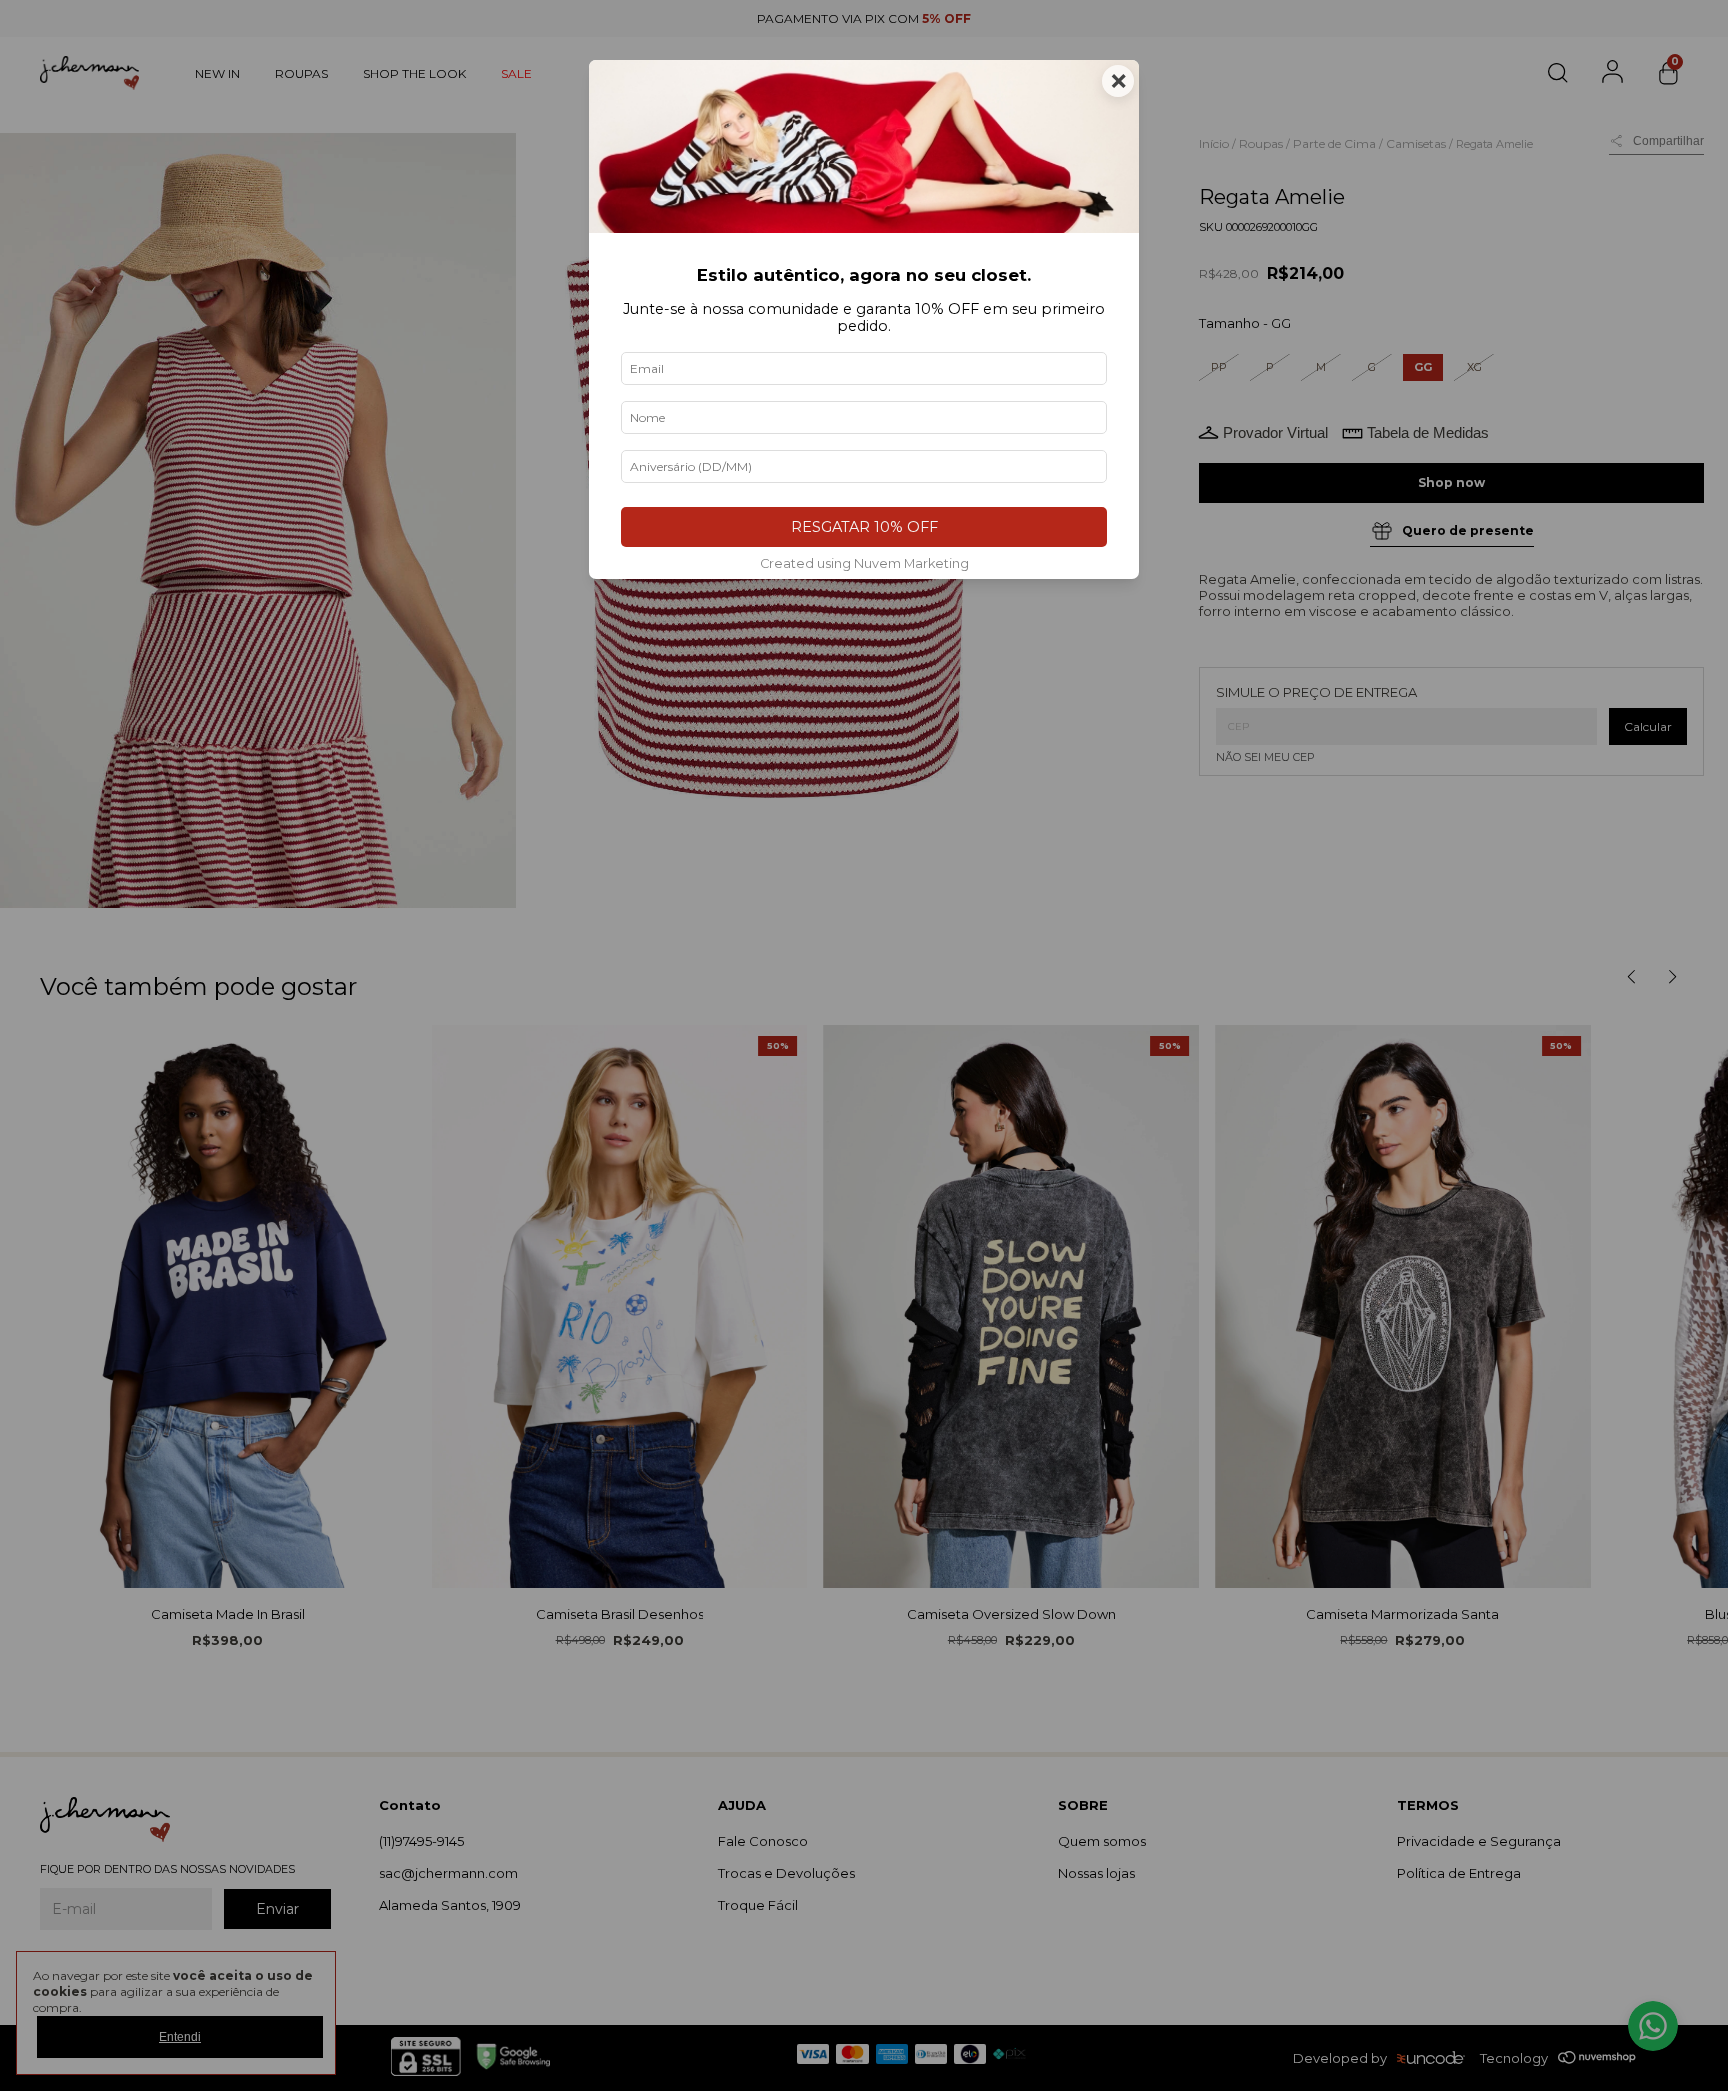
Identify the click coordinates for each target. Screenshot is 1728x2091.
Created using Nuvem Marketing (864, 563)
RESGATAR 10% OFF (864, 527)
